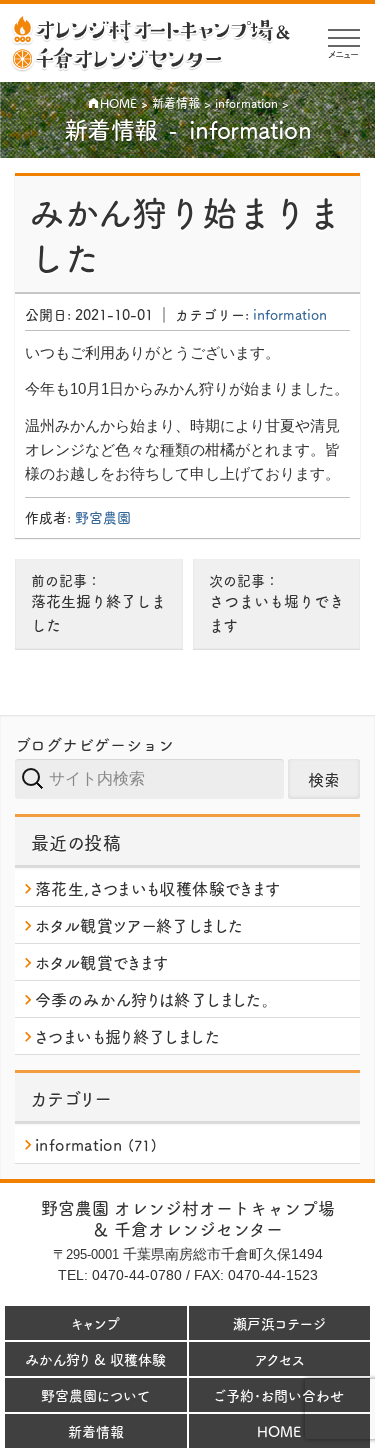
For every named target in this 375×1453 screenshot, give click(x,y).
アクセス (279, 1359)
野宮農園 (103, 517)
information (290, 314)
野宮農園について (95, 1395)
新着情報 (96, 1431)
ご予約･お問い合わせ (279, 1395)
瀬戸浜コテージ (279, 1323)
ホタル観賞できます (101, 962)
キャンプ (95, 1323)
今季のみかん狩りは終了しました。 (152, 999)
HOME (279, 1431)
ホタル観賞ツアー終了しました (139, 925)
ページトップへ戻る (342, 1435)
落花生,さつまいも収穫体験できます (157, 888)
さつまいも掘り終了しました (127, 1036)
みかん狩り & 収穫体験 (95, 1359)
